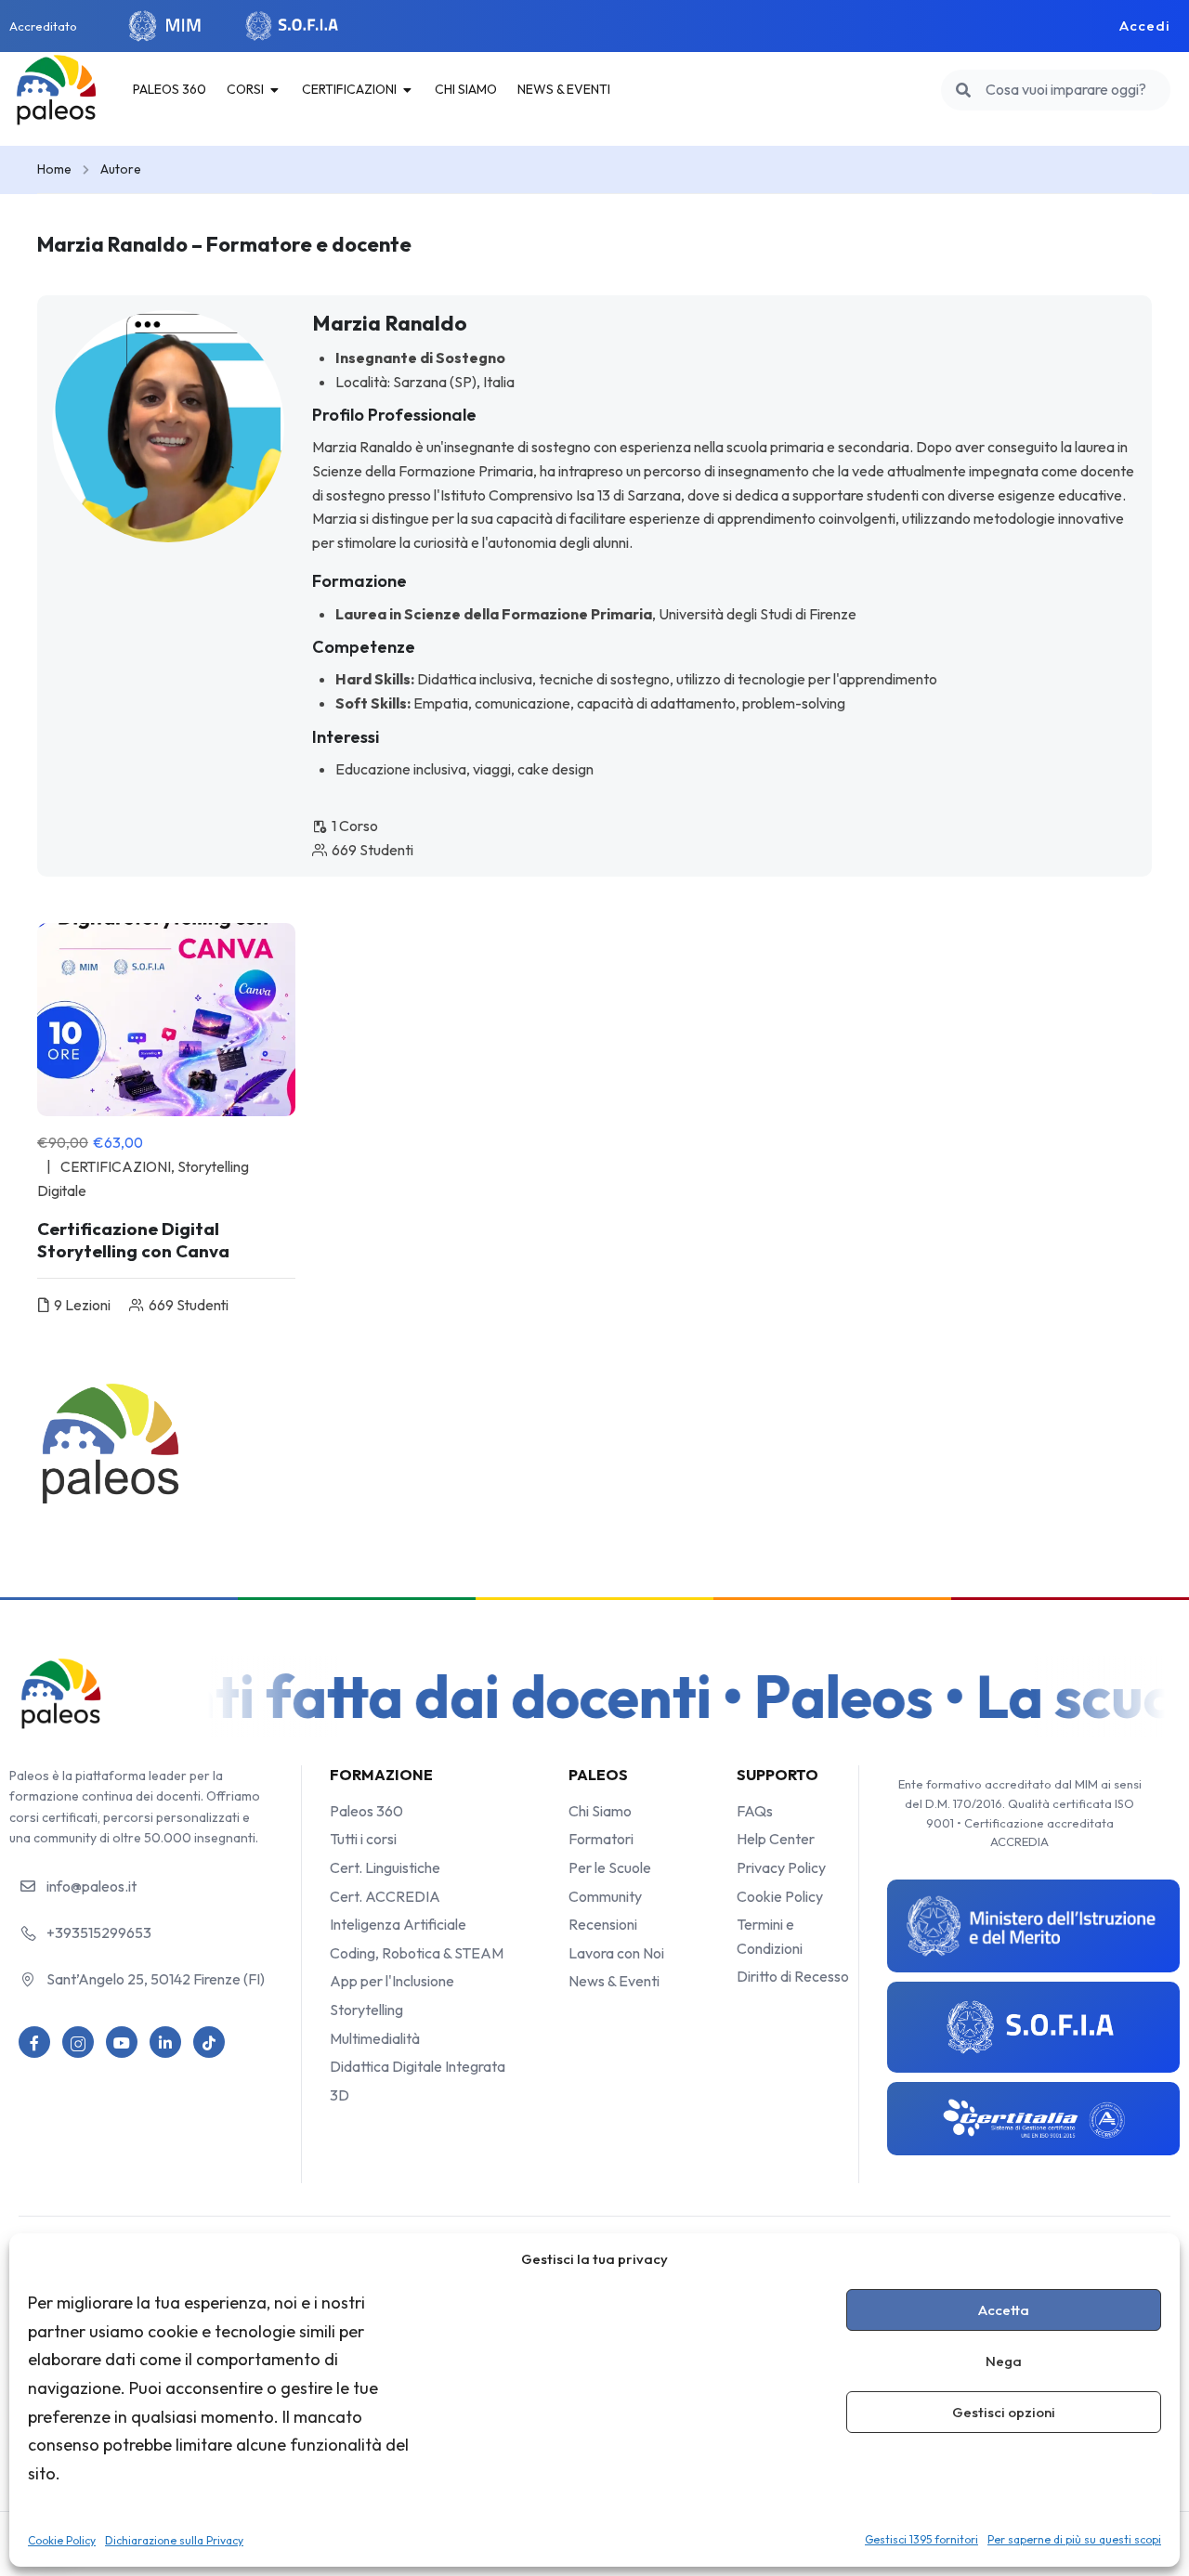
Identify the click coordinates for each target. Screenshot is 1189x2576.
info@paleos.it (91, 1886)
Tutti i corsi (363, 1839)
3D (340, 2095)
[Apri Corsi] (275, 89)
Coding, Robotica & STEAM (417, 1953)
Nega (1004, 2361)
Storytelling (366, 2010)
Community (605, 1896)
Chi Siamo (600, 1811)
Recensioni (603, 1924)
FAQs (755, 1811)
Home (54, 169)
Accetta (1004, 2310)
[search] (963, 90)
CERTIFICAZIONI (116, 1166)
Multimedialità (375, 2038)
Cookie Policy (62, 2540)
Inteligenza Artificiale (398, 1924)
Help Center (776, 1839)
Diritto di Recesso (793, 1976)
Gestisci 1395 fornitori (921, 2539)
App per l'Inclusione (392, 1981)
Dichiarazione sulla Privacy (174, 2540)
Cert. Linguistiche (385, 1867)
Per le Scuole (610, 1867)
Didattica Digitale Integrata (418, 2066)
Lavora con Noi (616, 1953)
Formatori (601, 1839)
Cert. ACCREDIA (385, 1896)
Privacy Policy (781, 1867)
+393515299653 (99, 1932)
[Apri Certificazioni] (408, 89)
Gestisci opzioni (1004, 2412)
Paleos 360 (366, 1811)
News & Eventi (614, 1981)
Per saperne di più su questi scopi (1074, 2539)
